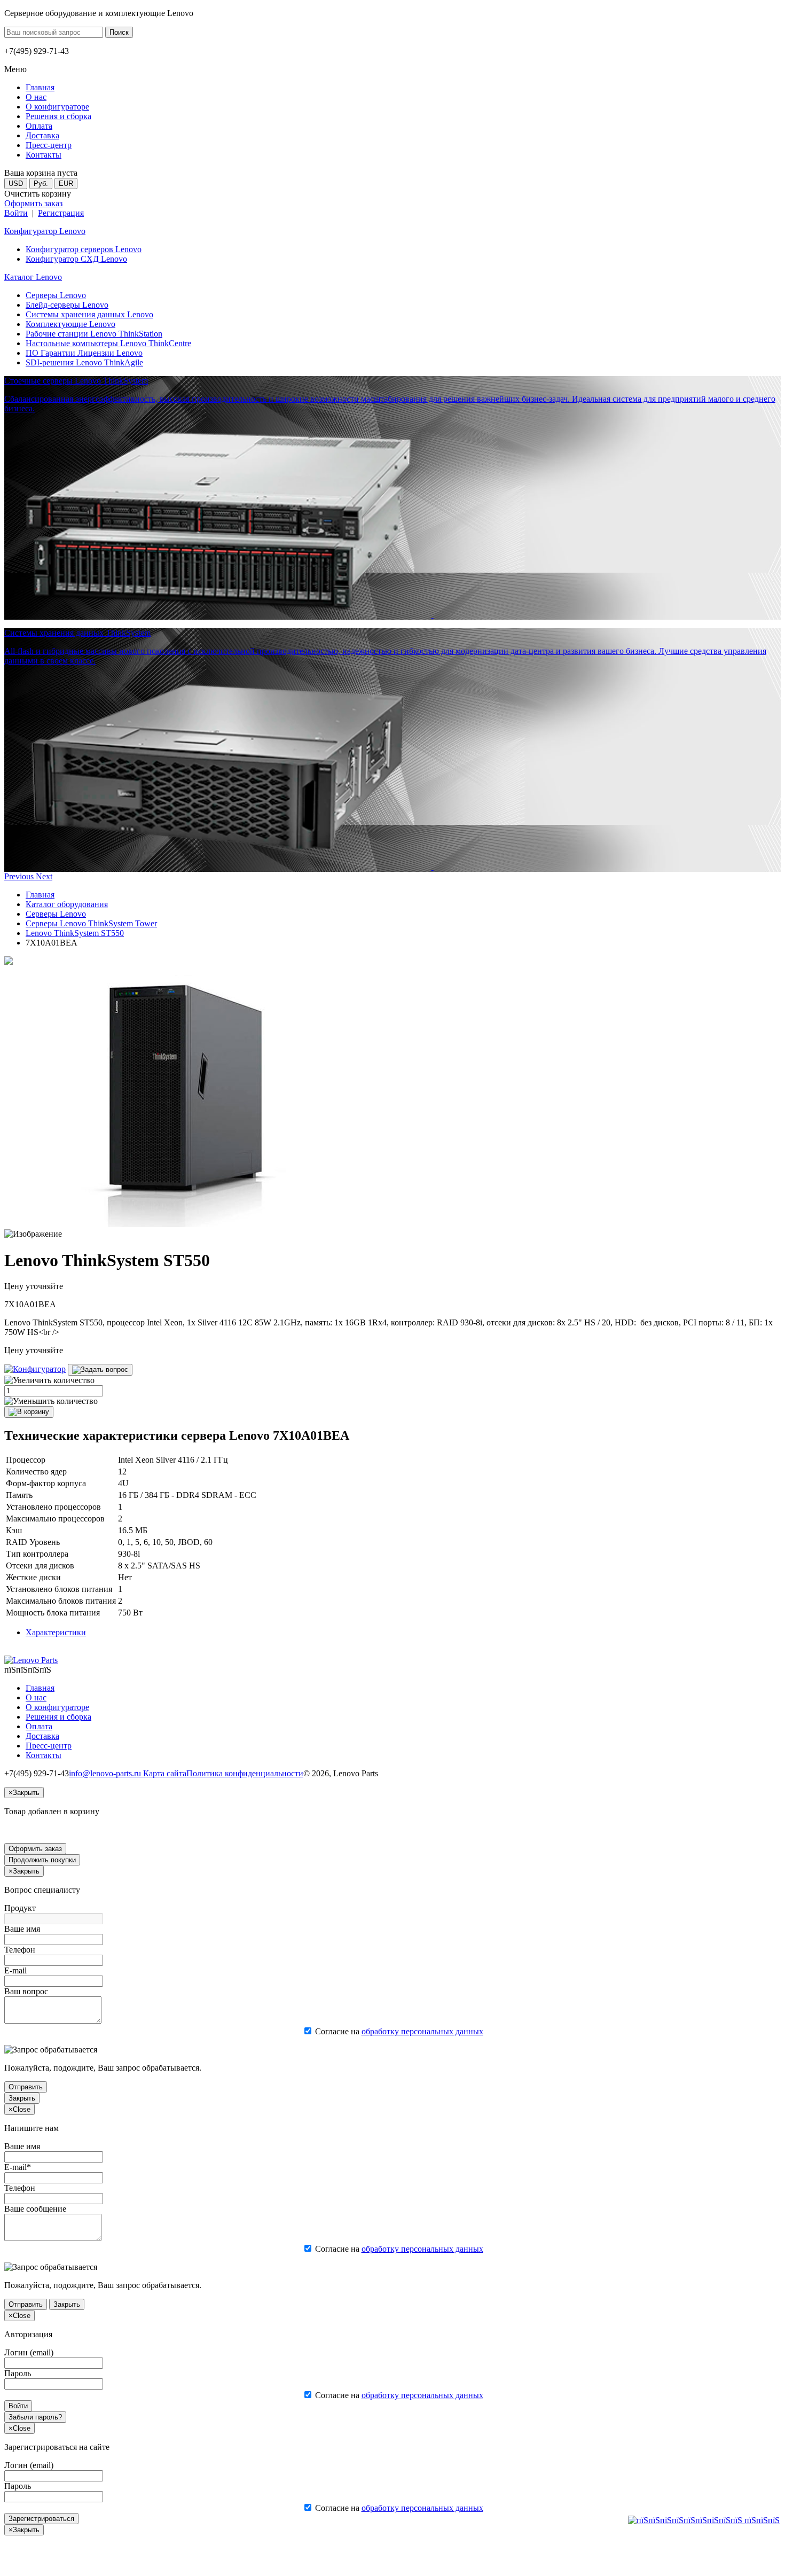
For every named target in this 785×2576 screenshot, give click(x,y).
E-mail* (18, 2167)
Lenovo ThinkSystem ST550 (75, 933)
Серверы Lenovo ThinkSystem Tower (91, 923)
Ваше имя (22, 1929)
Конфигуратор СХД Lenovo (76, 259)
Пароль (18, 2373)
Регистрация (61, 213)
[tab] (56, 1632)
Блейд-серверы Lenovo (67, 305)
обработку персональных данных (422, 2031)
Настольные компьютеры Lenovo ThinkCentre (108, 343)
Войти (16, 213)
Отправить (26, 2087)
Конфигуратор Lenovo (45, 231)
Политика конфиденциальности (245, 1773)
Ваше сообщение (35, 2209)
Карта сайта (165, 1773)
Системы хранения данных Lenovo (89, 314)
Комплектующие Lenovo (70, 324)
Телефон (20, 1950)
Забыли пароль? (35, 2417)
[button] (20, 876)
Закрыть (22, 2098)
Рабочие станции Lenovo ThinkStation (94, 334)
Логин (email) (29, 2352)
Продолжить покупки (42, 1860)
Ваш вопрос (26, 1991)
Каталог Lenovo (33, 277)
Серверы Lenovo (56, 295)
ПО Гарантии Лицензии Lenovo (84, 353)
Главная (40, 895)
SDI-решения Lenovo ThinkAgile (84, 362)
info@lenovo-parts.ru (106, 1773)
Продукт (20, 1908)
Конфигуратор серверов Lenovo (84, 249)
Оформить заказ (33, 203)
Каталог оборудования (67, 904)
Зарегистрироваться (41, 2519)
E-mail (15, 1970)
